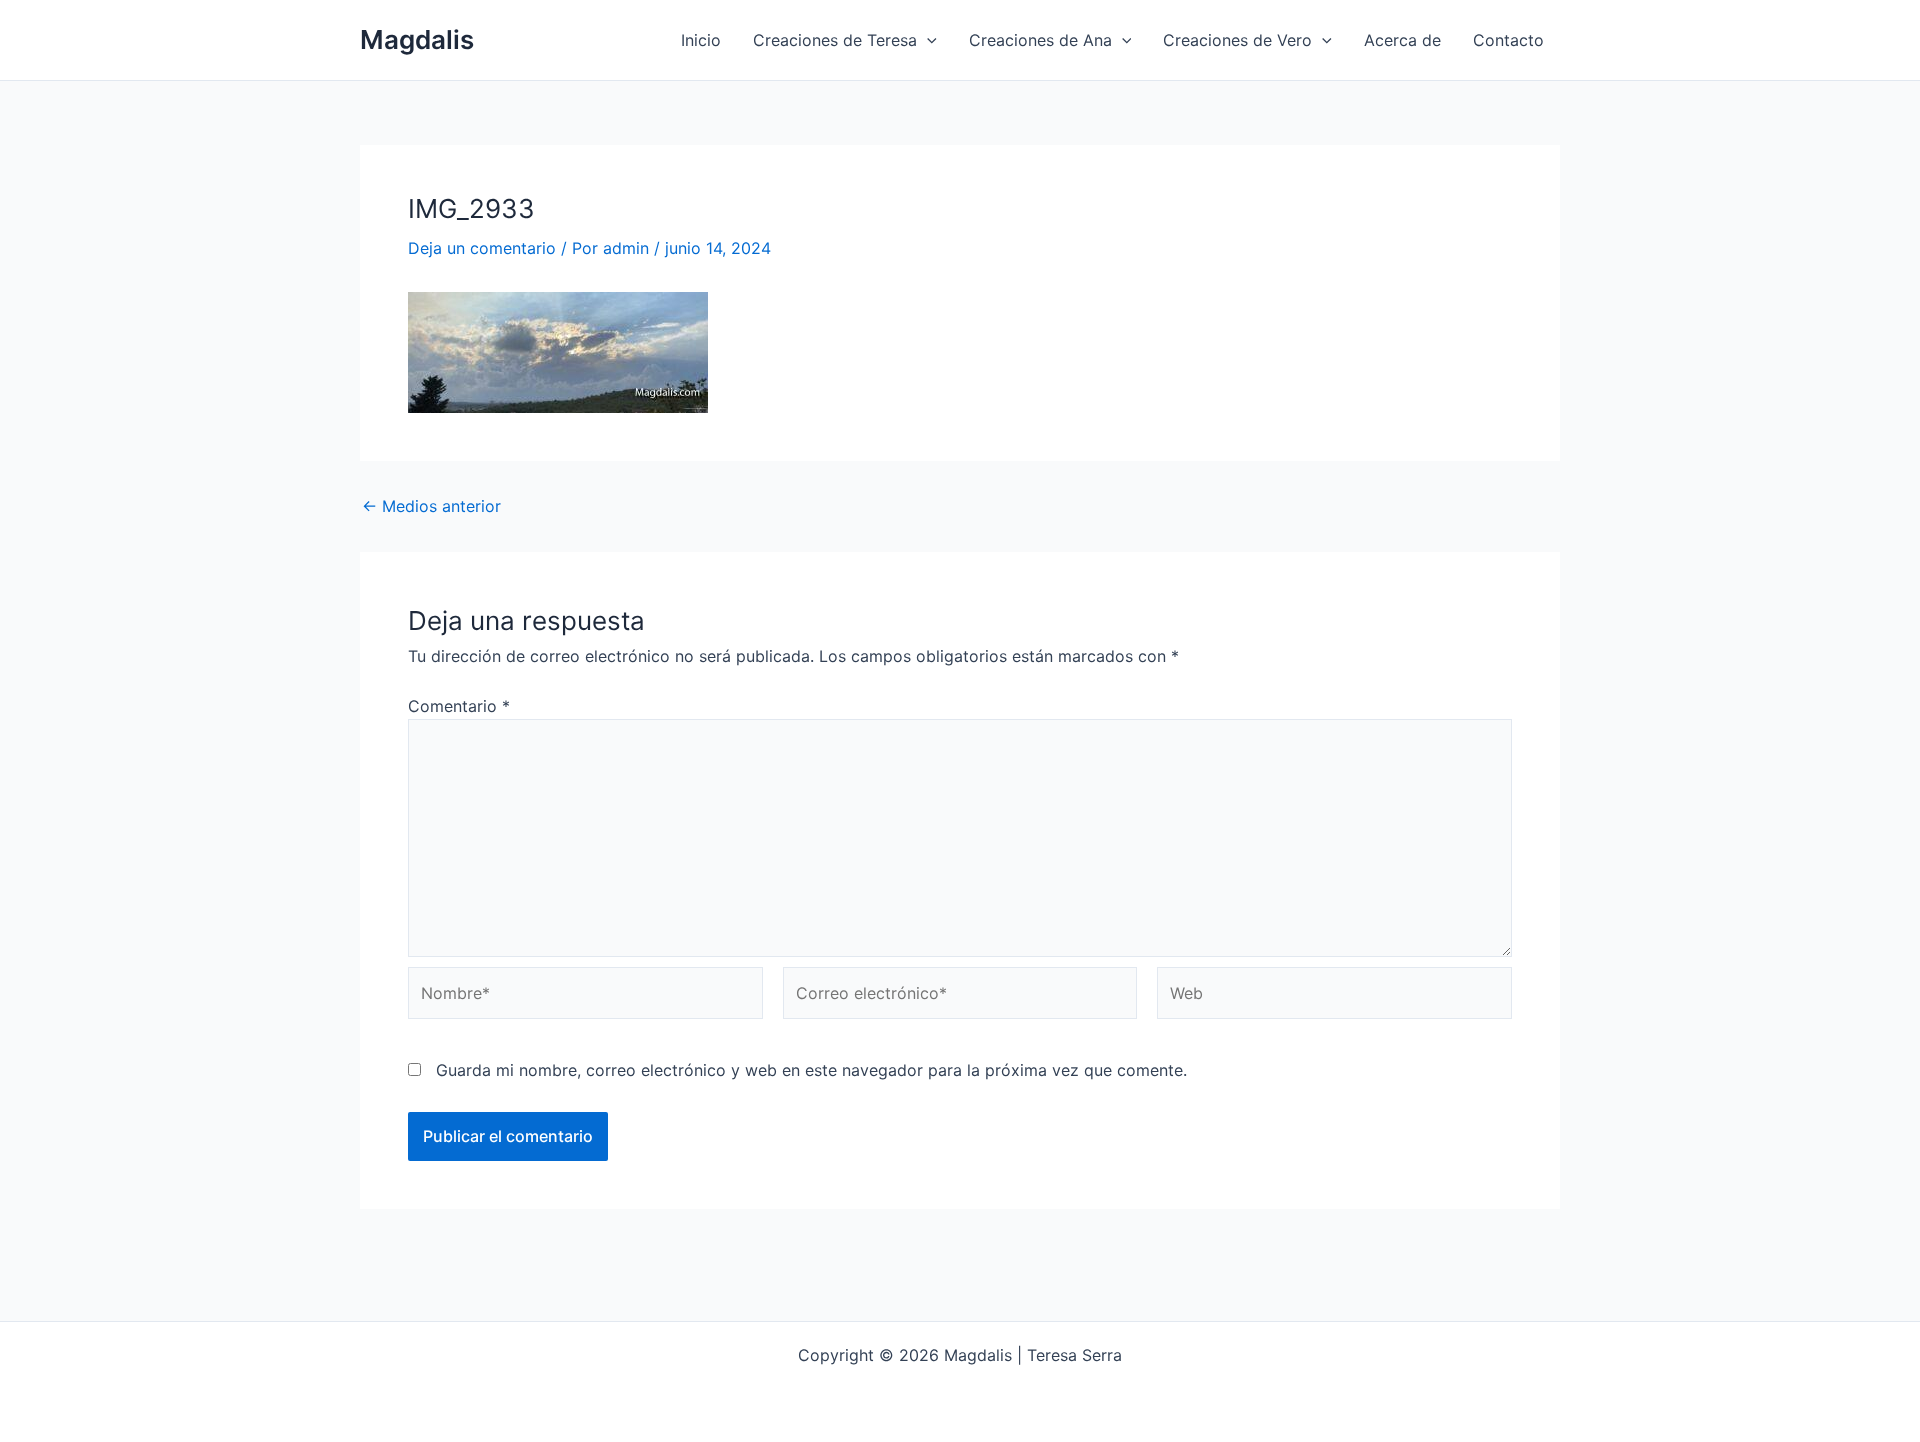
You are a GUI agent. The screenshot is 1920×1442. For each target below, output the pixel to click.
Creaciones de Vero (1237, 40)
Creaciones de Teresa (835, 40)
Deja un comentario (482, 248)
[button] (927, 40)
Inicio (701, 40)
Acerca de (1402, 40)
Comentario (459, 706)
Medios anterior (431, 506)
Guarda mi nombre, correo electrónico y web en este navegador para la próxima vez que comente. (811, 1070)
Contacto (1508, 40)
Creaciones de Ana (1040, 40)
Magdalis (417, 39)
